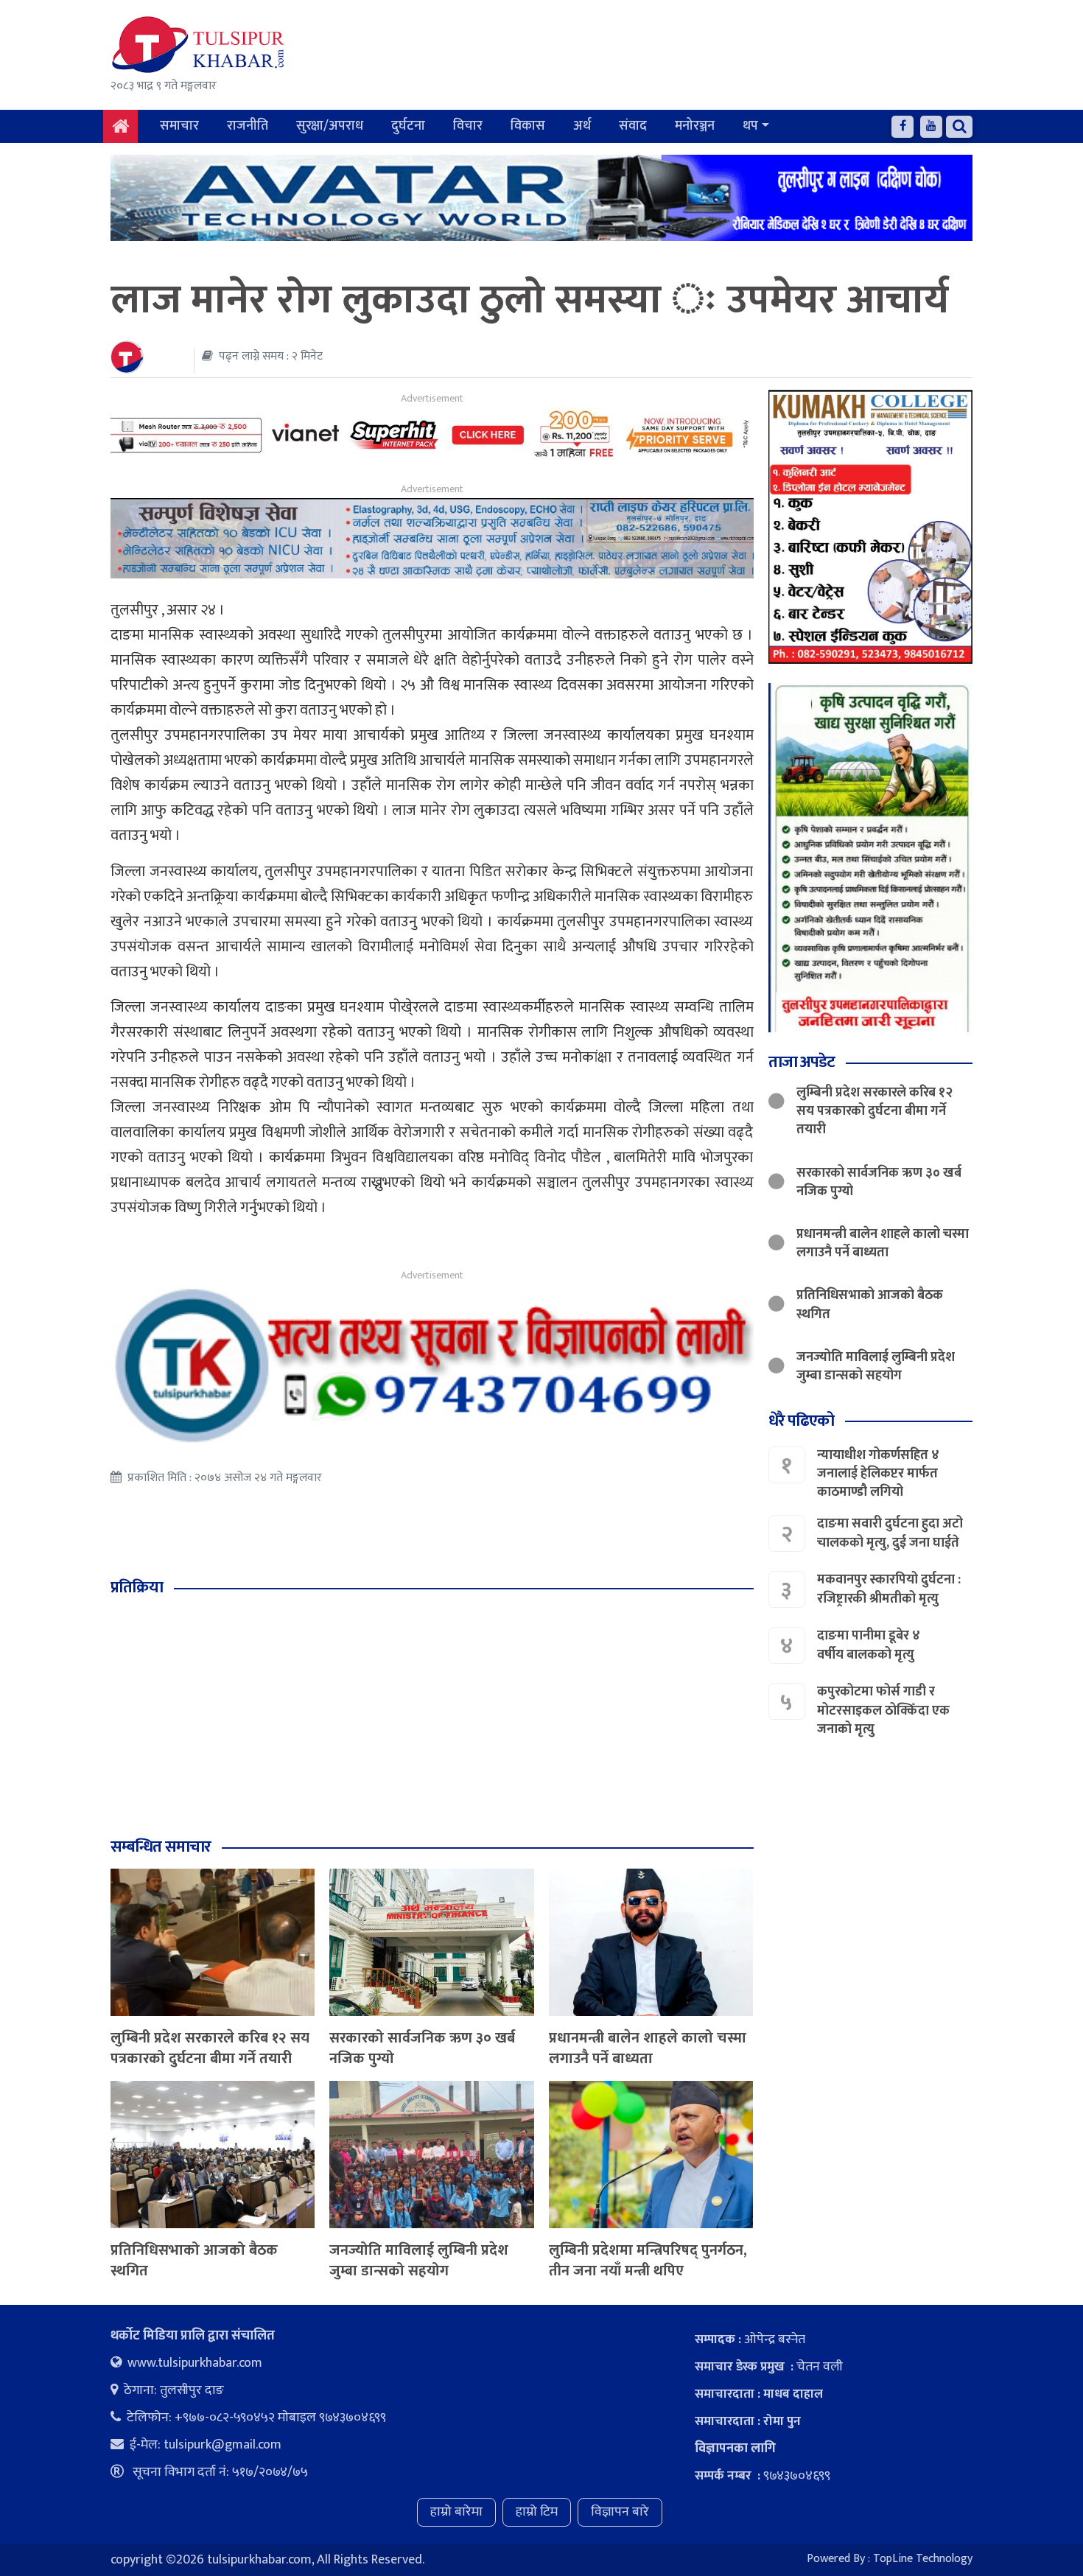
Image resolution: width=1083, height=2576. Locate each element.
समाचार (179, 126)
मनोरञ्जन (695, 126)
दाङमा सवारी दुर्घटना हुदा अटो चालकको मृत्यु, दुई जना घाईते (890, 1533)
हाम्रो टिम (537, 2512)
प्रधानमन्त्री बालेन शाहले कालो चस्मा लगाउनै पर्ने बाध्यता (648, 2048)
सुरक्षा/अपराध (330, 126)
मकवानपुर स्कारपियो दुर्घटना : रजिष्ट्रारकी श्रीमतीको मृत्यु (889, 1589)
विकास (528, 126)
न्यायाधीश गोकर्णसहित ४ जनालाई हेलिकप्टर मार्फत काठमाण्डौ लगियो (878, 1474)
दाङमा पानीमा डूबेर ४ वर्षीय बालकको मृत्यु (869, 1645)
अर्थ (582, 126)
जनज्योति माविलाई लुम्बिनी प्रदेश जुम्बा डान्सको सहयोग (419, 2261)
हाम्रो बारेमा (456, 2512)
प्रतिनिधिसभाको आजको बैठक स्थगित (194, 2261)
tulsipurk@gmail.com (222, 2445)
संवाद (633, 126)
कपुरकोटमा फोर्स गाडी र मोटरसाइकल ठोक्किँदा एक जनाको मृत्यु (883, 1710)
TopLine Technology (923, 2559)
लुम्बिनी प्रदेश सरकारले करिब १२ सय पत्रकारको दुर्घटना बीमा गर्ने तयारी (210, 2048)
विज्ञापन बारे (620, 2512)
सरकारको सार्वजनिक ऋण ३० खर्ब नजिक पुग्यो (422, 2048)
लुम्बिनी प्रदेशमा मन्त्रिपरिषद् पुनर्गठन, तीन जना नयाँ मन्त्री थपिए (648, 2261)
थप (750, 126)
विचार (468, 126)
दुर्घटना (408, 126)
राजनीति (248, 126)
